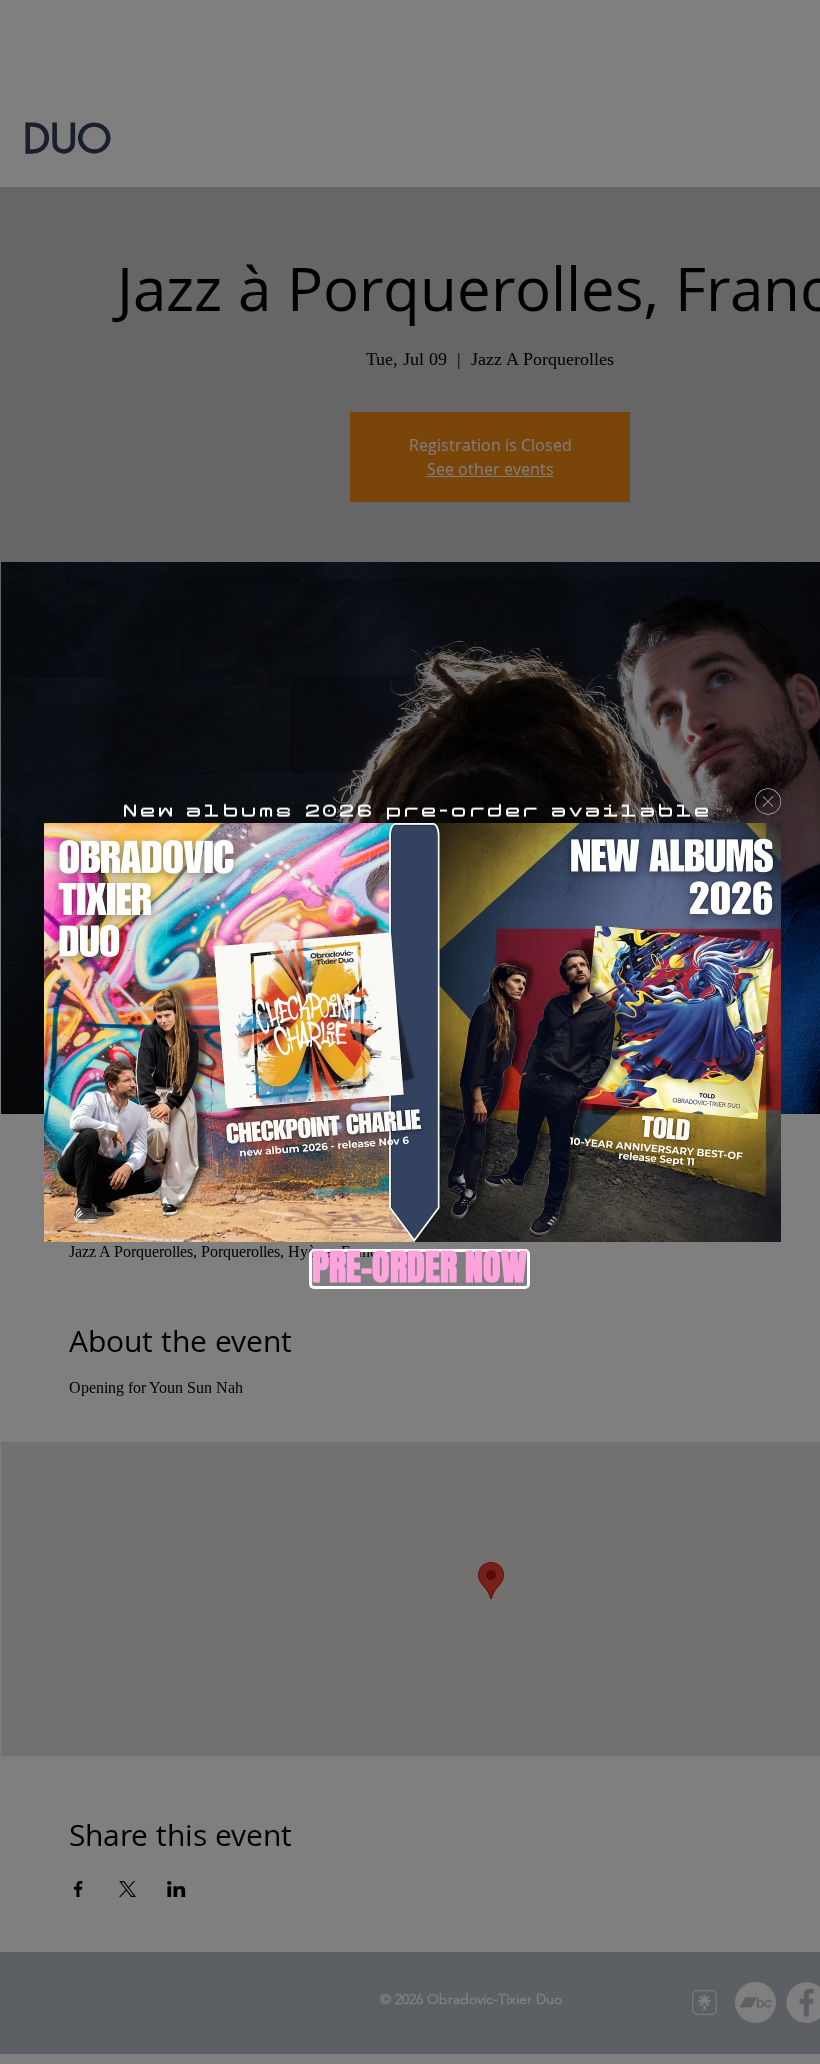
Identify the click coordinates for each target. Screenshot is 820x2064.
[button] (768, 801)
